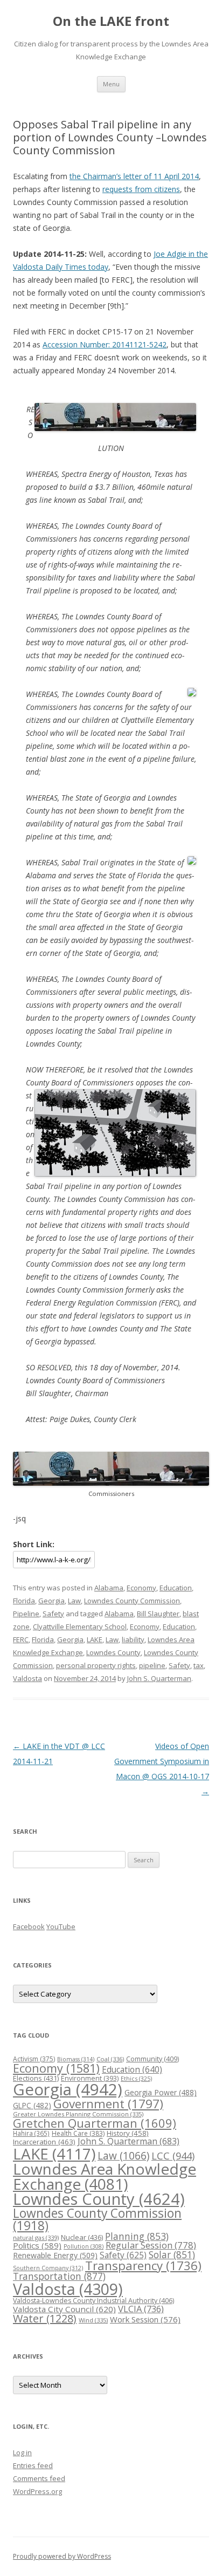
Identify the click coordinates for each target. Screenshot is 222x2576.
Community (152, 2059)
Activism (34, 2059)
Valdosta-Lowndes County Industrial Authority (93, 2301)
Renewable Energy (55, 2255)
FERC (21, 1639)
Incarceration (44, 2142)
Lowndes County (113, 1652)
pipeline (152, 1665)
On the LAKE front (111, 21)
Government (108, 2104)
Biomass (76, 2059)
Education (176, 1588)
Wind (93, 2320)
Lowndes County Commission (132, 1601)
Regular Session (151, 2245)
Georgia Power (161, 2092)
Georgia (51, 1601)
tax (199, 1665)
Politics (37, 2245)
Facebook (29, 1926)
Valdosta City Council (64, 2309)
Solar (172, 2254)
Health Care (78, 2133)
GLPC (32, 2105)
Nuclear (82, 2237)
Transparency (143, 2266)
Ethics (136, 2078)
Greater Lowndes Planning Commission (78, 2114)
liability (133, 1639)
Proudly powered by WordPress (62, 2556)
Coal (110, 2059)
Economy (141, 1588)
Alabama (109, 1588)
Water (45, 2318)
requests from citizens (141, 189)
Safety (53, 1614)
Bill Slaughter (158, 1614)
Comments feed (39, 2478)
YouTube (61, 1926)
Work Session (145, 2319)
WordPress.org (37, 2491)
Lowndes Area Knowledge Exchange (105, 2176)
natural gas (36, 2237)
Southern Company (48, 2268)
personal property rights (96, 1665)
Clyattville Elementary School (80, 1627)
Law (74, 1601)
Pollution (84, 2246)
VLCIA (141, 2309)
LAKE (95, 1639)
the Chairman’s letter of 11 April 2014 (134, 176)
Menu (111, 84)
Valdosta (27, 1678)
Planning (137, 2236)
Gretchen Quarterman (95, 2123)
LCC (173, 2155)
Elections (36, 2078)
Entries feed (33, 2465)
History (128, 2133)
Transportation (59, 2276)
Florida (24, 1601)
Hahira (31, 2133)
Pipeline (26, 1614)
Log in (22, 2452)
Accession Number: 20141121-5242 (105, 344)
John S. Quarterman (159, 1678)
